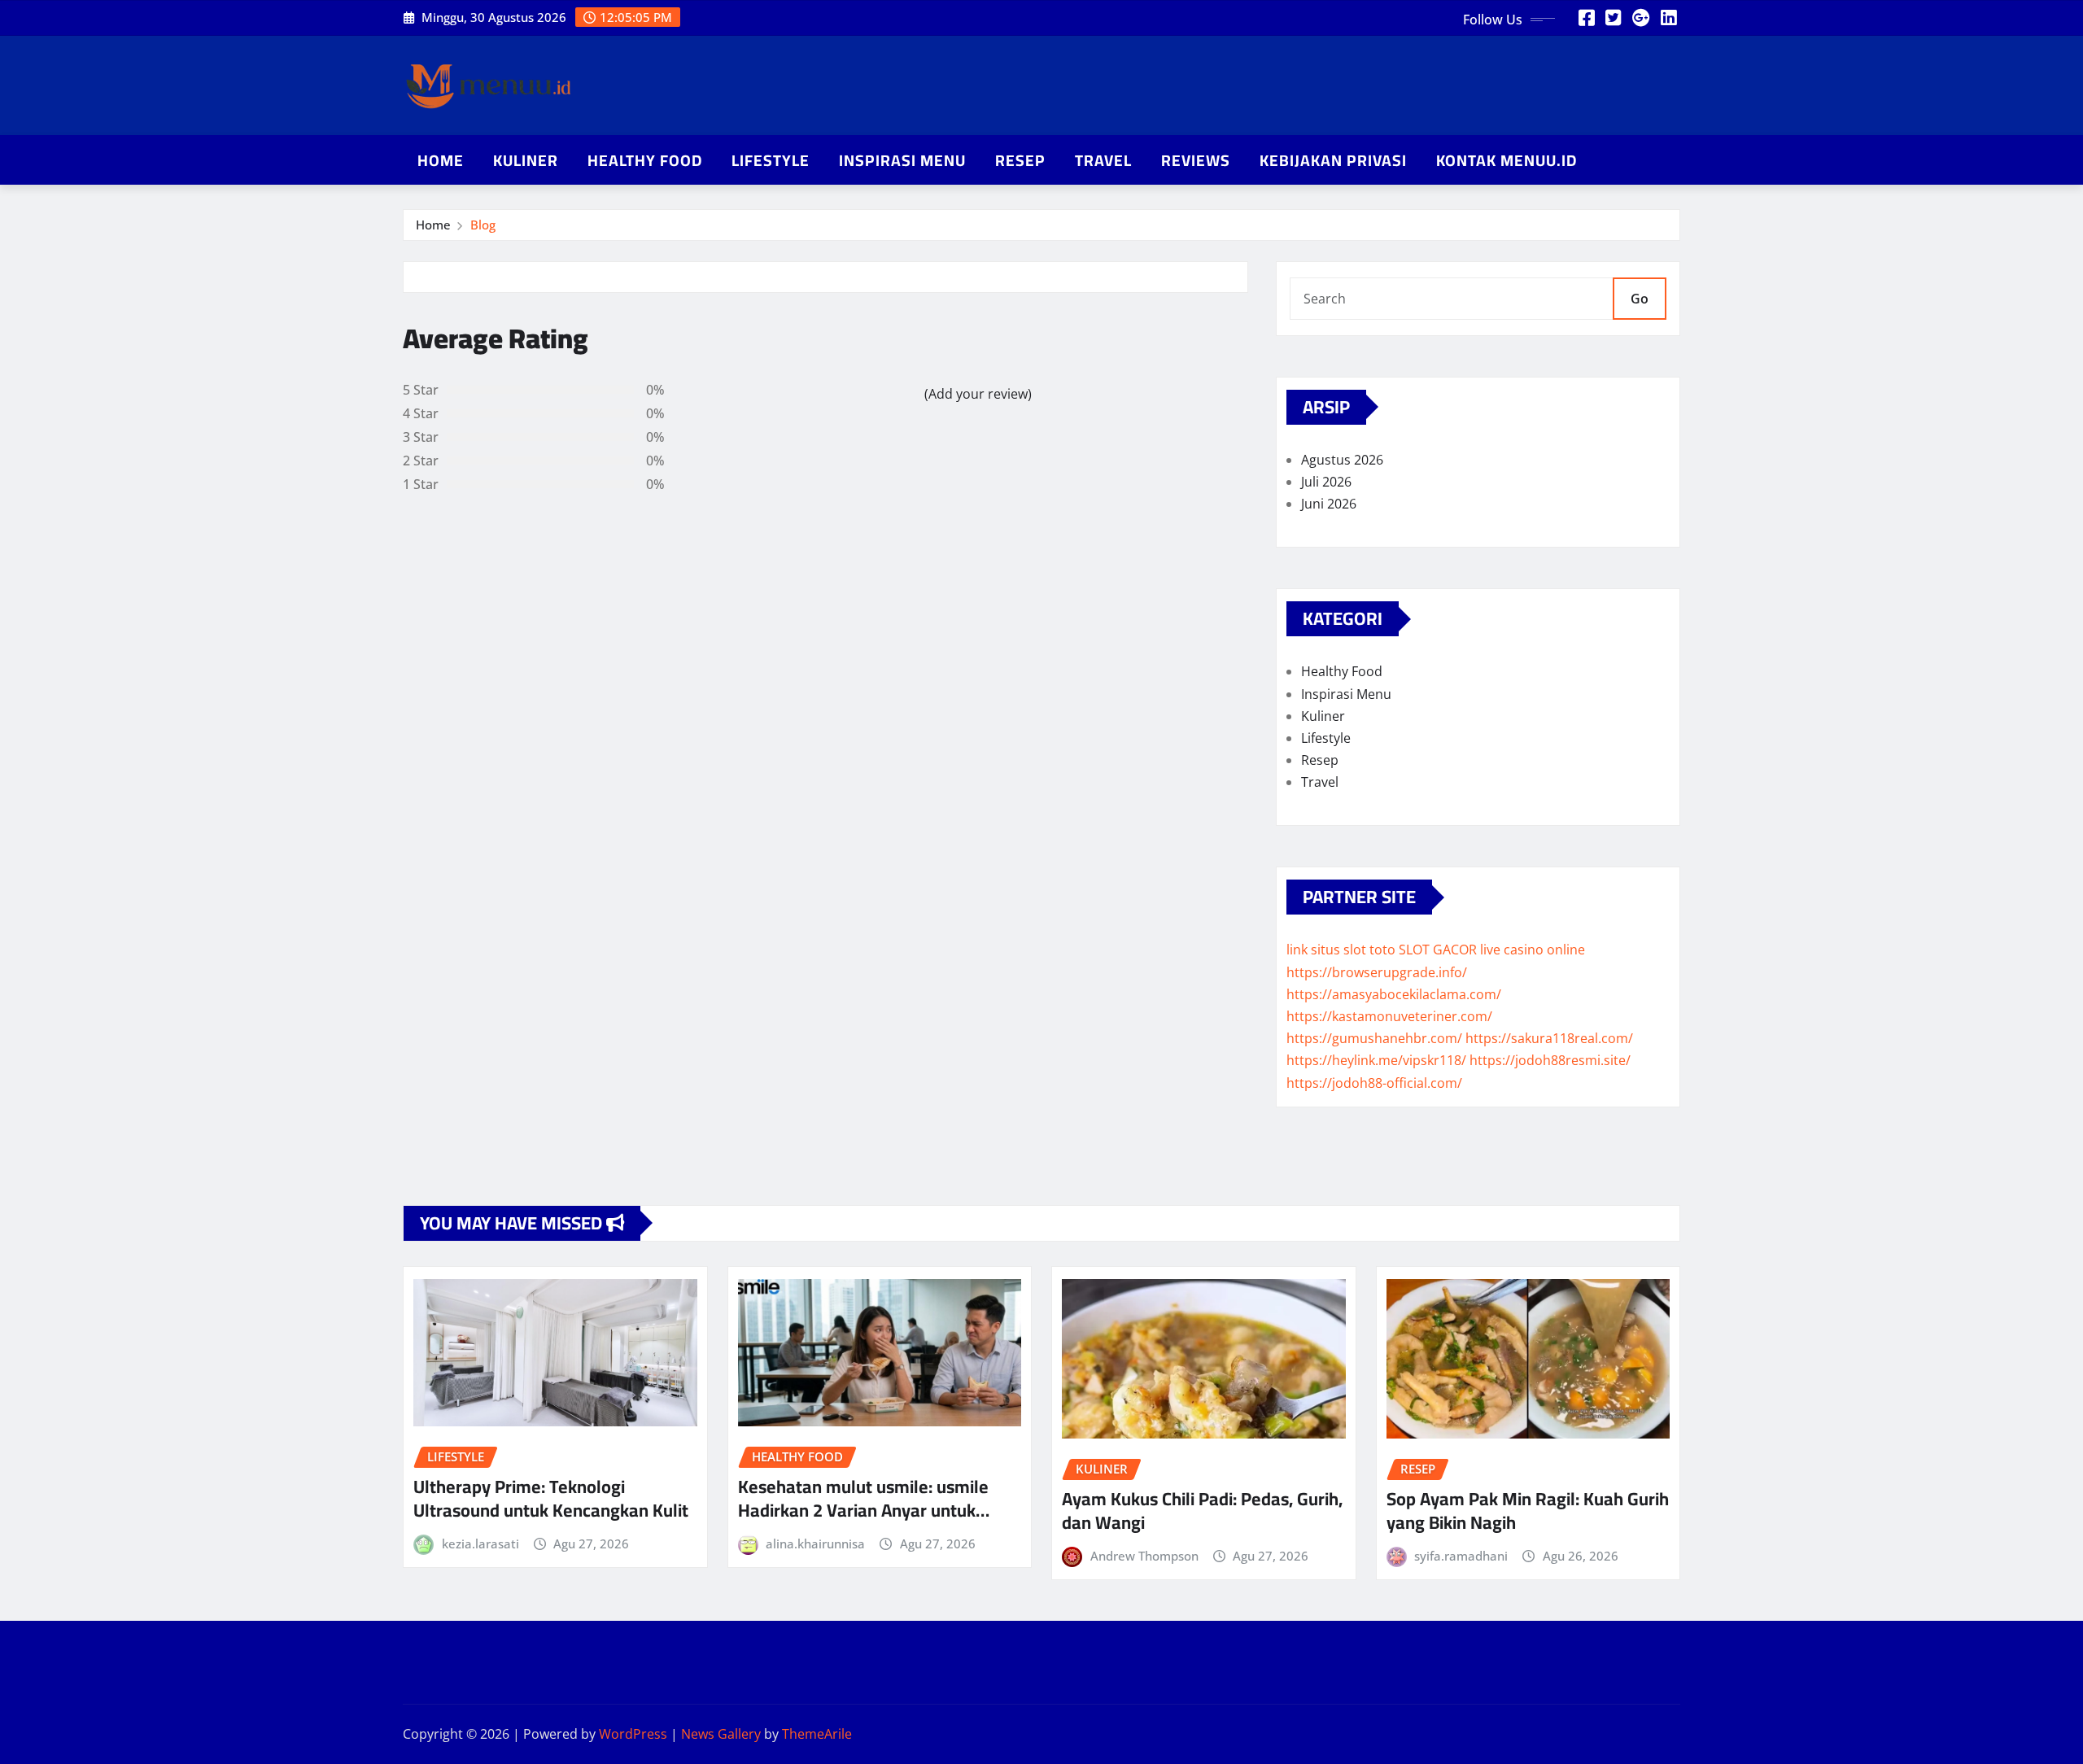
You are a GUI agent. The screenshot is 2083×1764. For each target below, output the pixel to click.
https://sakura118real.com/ (1549, 1038)
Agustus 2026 (1342, 460)
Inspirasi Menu (902, 160)
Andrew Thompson (1144, 1556)
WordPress (633, 1734)
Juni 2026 (1329, 504)
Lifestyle (771, 160)
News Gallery (721, 1734)
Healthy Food (645, 160)
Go (1640, 299)
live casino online (1533, 950)
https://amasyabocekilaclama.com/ (1394, 994)
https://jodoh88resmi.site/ (1550, 1060)
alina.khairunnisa (815, 1543)
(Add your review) (978, 394)
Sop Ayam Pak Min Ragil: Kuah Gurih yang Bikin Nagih (1528, 1511)
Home (441, 160)
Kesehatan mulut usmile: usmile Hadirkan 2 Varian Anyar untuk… (864, 1498)
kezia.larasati (480, 1543)
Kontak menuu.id (1507, 160)
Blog (483, 225)
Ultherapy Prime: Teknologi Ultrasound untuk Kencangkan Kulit (551, 1498)
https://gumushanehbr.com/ (1374, 1038)
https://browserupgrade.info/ (1377, 972)
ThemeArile (817, 1734)
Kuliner (526, 160)
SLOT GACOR (1438, 950)
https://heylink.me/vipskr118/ (1376, 1060)
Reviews (1196, 160)
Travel (1103, 160)
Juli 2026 (1326, 482)
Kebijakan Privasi (1333, 160)
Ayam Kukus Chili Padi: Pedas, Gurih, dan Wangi (1202, 1511)
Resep (1020, 160)
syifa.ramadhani (1461, 1556)
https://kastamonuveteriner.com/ (1389, 1016)
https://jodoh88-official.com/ (1374, 1083)
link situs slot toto (1341, 950)
